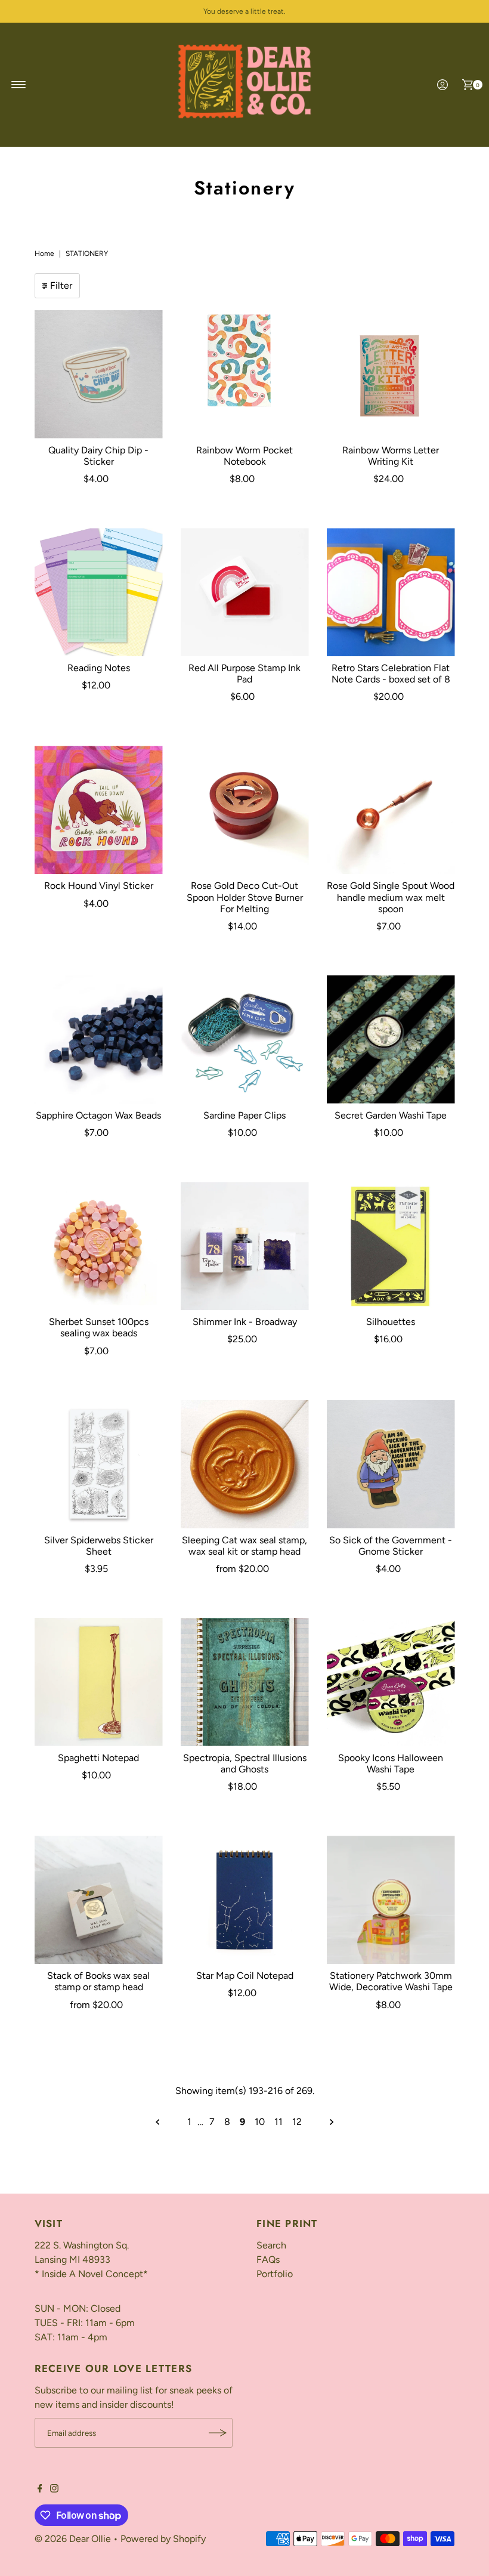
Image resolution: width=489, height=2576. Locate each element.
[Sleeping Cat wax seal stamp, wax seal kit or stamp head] (245, 1464)
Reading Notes (99, 668)
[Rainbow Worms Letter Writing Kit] (391, 374)
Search (271, 2245)
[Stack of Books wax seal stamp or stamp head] (99, 1900)
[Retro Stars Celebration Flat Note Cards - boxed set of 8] (391, 592)
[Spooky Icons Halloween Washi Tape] (391, 1682)
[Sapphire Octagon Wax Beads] (99, 1040)
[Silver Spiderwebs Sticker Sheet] (99, 1464)
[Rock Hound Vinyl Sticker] (99, 810)
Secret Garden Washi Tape (391, 1115)
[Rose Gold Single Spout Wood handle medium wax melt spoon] (391, 810)
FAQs (268, 2260)
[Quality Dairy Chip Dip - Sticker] (99, 374)
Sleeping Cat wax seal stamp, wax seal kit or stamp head (244, 1546)
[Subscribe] (218, 2433)
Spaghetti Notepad (98, 1758)
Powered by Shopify (163, 2539)
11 (278, 2122)
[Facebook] (40, 2489)
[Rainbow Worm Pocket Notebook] (245, 374)
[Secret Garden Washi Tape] (391, 1040)
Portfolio (275, 2274)
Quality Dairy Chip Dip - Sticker (98, 456)
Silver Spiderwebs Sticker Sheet (99, 1546)
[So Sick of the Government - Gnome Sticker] (391, 1464)
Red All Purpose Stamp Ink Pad (244, 674)
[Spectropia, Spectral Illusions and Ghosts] (245, 1682)
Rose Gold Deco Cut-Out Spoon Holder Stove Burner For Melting (245, 897)
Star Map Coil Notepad (245, 1976)
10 (260, 2122)
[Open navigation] (19, 85)
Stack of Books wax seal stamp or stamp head (98, 1981)
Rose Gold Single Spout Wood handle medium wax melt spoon (391, 897)
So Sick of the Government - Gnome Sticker (391, 1546)
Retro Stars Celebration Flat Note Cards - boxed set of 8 (391, 674)
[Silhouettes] (391, 1246)
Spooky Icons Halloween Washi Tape (391, 1763)
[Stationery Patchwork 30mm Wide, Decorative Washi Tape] (391, 1900)
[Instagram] (54, 2489)
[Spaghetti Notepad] (99, 1682)
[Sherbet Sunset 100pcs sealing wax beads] (99, 1246)
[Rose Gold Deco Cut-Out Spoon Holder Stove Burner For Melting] (245, 810)
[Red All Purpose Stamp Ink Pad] (245, 592)
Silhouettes (391, 1322)
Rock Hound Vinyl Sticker (99, 886)
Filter (61, 285)
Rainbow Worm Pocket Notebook (244, 456)
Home (44, 254)
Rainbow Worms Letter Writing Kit (391, 456)
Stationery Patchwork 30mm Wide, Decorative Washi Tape (391, 1981)
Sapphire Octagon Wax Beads (98, 1115)
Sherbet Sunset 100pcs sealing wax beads (99, 1327)
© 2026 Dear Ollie (73, 2539)
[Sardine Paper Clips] (245, 1040)
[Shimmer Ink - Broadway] (245, 1246)
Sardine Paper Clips (244, 1115)
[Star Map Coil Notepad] (245, 1900)
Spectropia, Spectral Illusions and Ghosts (245, 1763)
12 (297, 2122)
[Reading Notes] (99, 592)
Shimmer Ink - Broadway (245, 1322)
